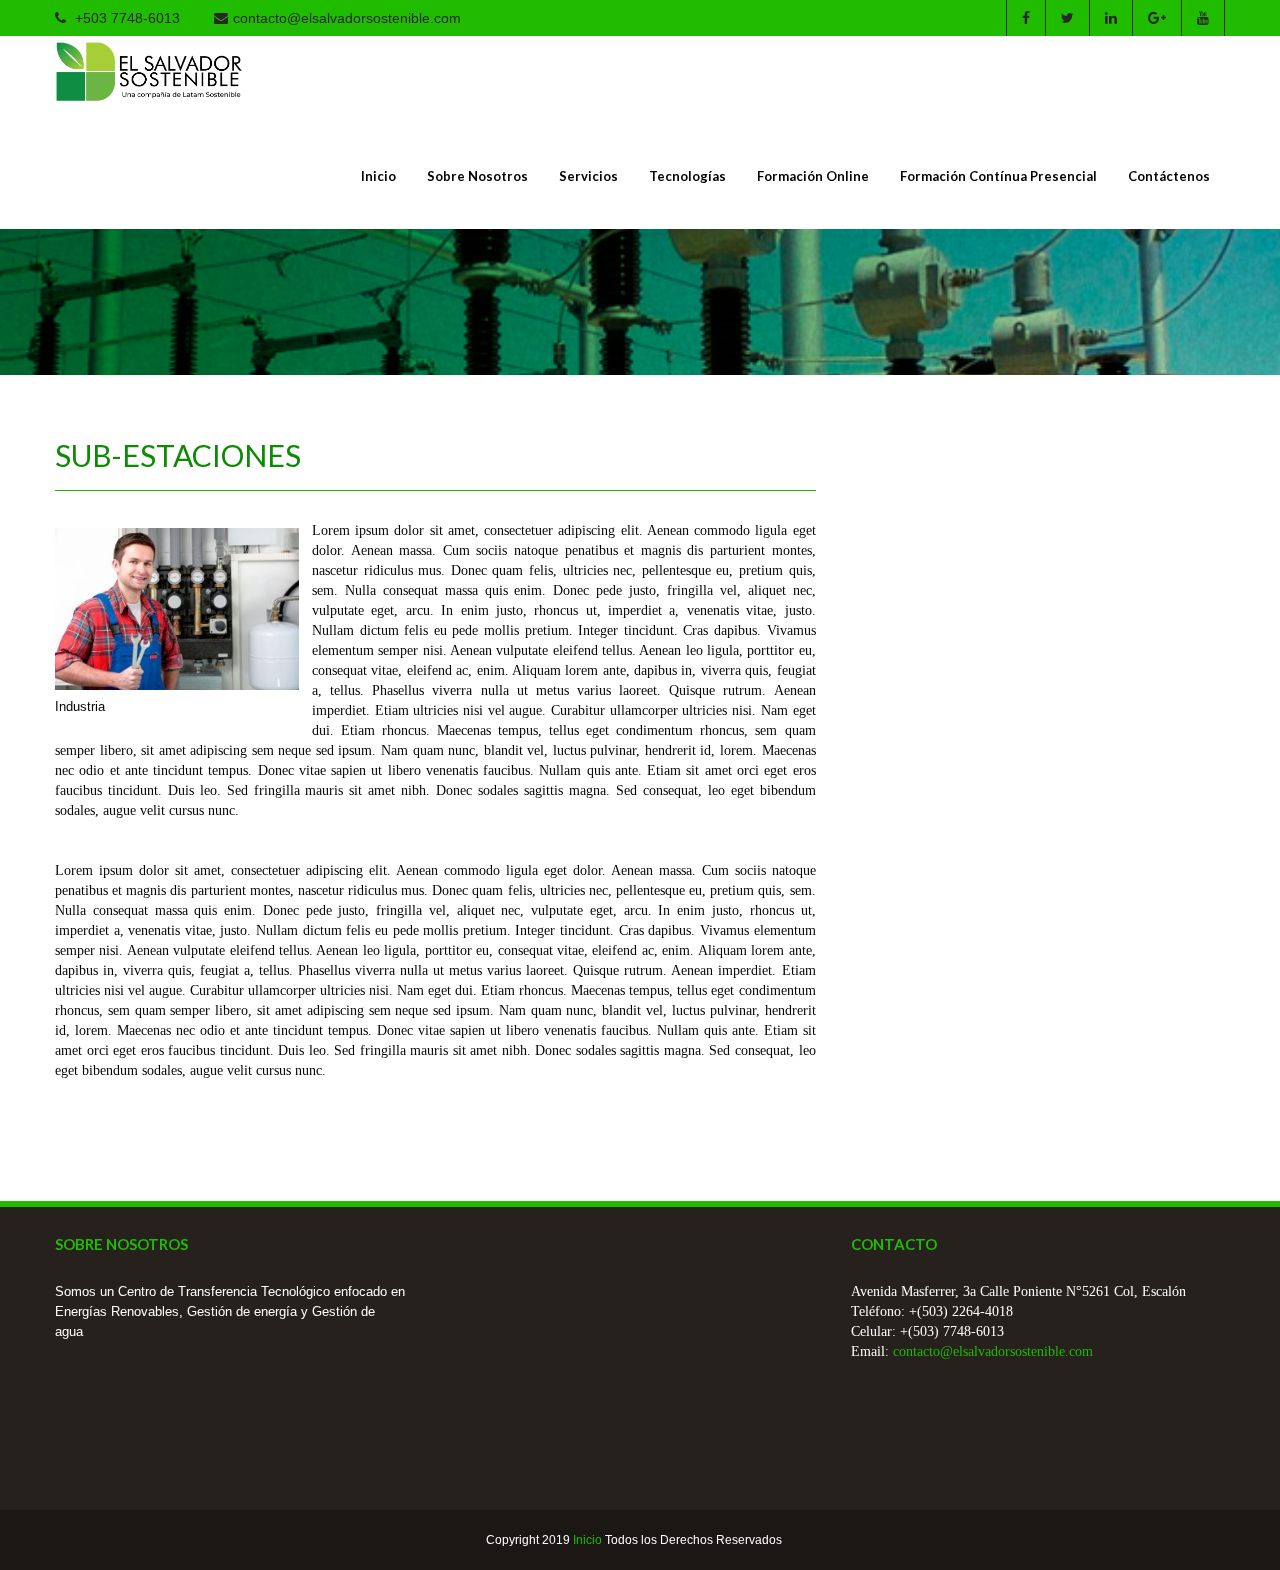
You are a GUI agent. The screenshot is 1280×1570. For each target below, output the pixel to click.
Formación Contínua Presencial (998, 176)
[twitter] (1067, 18)
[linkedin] (1110, 18)
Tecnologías (687, 176)
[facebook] (1025, 18)
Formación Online (813, 176)
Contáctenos (1169, 176)
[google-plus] (1156, 18)
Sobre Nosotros (477, 176)
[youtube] (1202, 18)
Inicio (378, 176)
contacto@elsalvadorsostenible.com (347, 18)
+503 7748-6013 (125, 18)
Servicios (588, 176)
